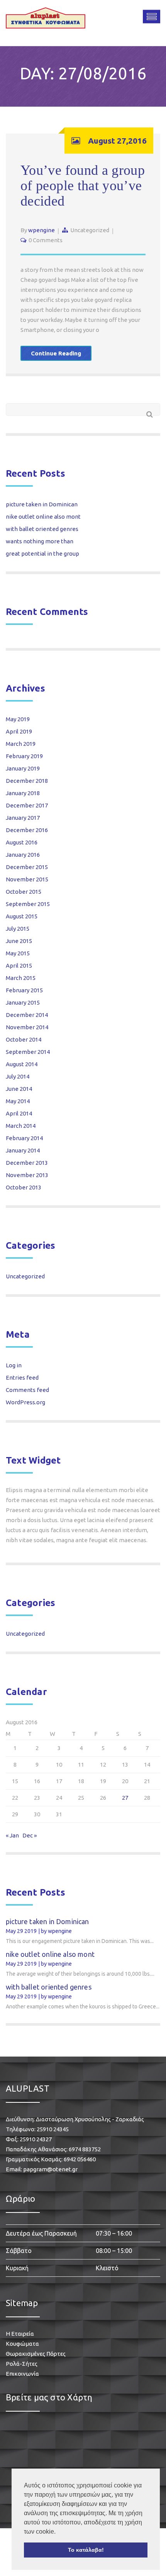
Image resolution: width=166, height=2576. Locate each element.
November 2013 (27, 1175)
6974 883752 (85, 2149)
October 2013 (24, 1187)
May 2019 (18, 719)
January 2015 (23, 1002)
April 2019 (19, 731)
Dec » (30, 1835)
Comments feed (27, 1390)
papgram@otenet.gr (50, 2169)
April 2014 (19, 1113)
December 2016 (27, 830)
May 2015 (18, 953)
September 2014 (28, 1052)
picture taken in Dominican (42, 504)
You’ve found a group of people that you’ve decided (83, 186)
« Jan (12, 1835)
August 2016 (22, 842)
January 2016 (23, 855)
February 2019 (24, 756)
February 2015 (24, 990)
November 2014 (27, 1027)
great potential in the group (42, 554)
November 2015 (27, 879)
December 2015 (27, 867)
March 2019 (21, 744)
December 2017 (27, 805)
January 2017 (23, 818)
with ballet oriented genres (42, 529)
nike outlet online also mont (43, 517)
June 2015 (19, 941)
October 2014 (24, 1039)
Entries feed (22, 1378)
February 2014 (24, 1138)
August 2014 (22, 1064)
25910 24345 (53, 2129)
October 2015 (24, 892)
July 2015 (18, 929)
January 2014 (23, 1150)
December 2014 (27, 1015)
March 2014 (21, 1126)
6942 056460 (80, 2159)
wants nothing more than (40, 541)
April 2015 (19, 966)
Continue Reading (56, 353)
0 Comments (46, 240)
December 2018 (27, 781)
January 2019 (23, 768)
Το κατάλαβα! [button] (86, 2550)
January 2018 (23, 793)
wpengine (41, 230)
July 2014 (18, 1076)
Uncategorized (90, 230)
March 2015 (21, 978)
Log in (14, 1365)
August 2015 (22, 916)
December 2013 (27, 1163)
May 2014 (18, 1101)
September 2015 (28, 904)
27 (125, 1798)
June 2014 (19, 1089)
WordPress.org (25, 1402)
